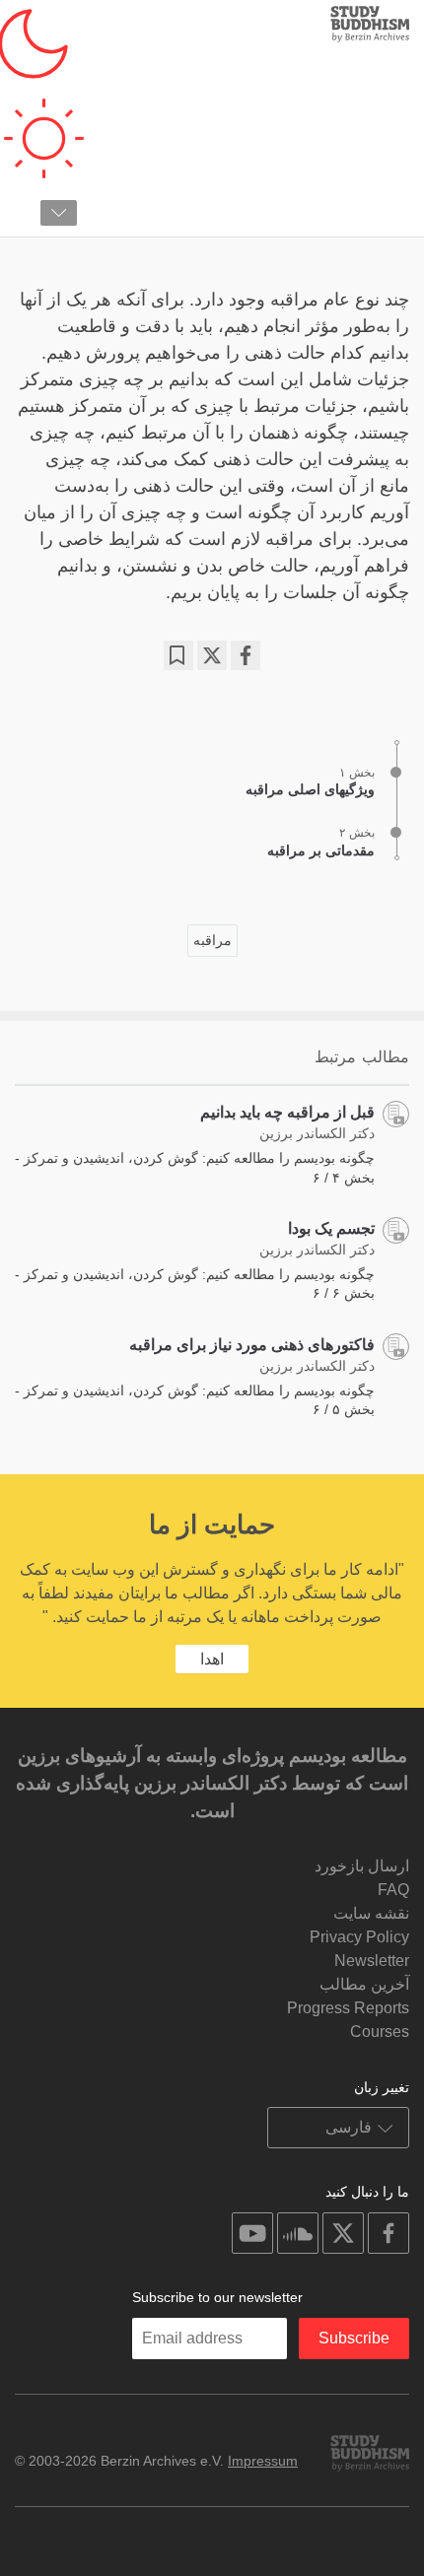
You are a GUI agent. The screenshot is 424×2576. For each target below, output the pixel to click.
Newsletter (372, 1961)
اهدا (212, 1659)
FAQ (393, 1890)
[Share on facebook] (246, 655)
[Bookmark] (178, 655)
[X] (212, 655)
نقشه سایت (371, 1913)
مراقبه (212, 940)
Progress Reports (348, 2008)
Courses (380, 2032)
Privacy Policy (359, 1937)
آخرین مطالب (364, 1984)
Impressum (263, 2461)
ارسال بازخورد (362, 1866)
